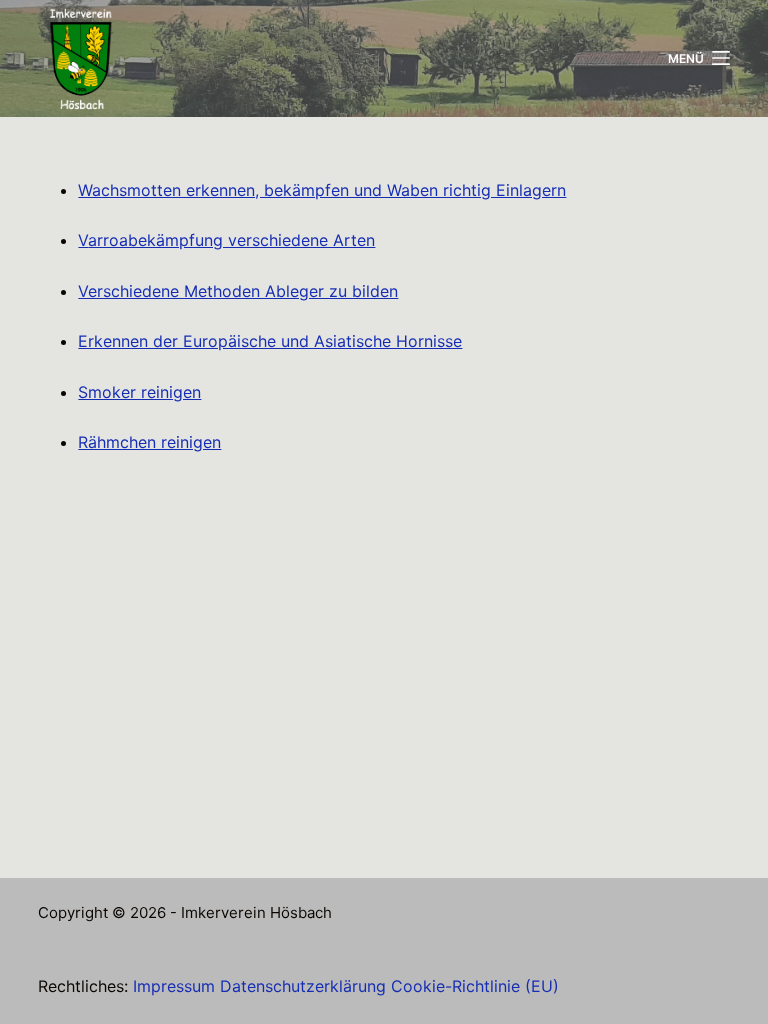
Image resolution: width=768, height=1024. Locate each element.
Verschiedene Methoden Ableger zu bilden (238, 291)
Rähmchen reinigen (149, 442)
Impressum (174, 986)
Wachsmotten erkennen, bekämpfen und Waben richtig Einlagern (322, 190)
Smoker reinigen (139, 392)
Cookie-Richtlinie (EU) (475, 986)
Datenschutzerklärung (303, 986)
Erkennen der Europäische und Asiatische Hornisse (270, 341)
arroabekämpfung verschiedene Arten (231, 240)
